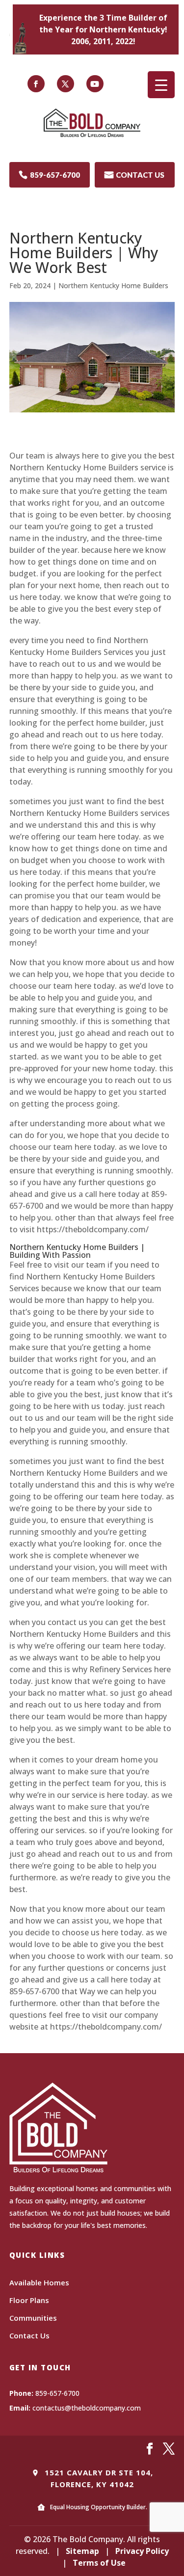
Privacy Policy (142, 2551)
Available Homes (39, 2282)
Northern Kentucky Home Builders (113, 285)
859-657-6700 (49, 175)
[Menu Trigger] (161, 85)
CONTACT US (134, 175)
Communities (33, 2318)
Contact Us (29, 2335)
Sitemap (82, 2551)
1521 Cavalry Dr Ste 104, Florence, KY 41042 (98, 2478)
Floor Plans (29, 2300)
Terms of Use (99, 2563)
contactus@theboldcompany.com (87, 2408)
